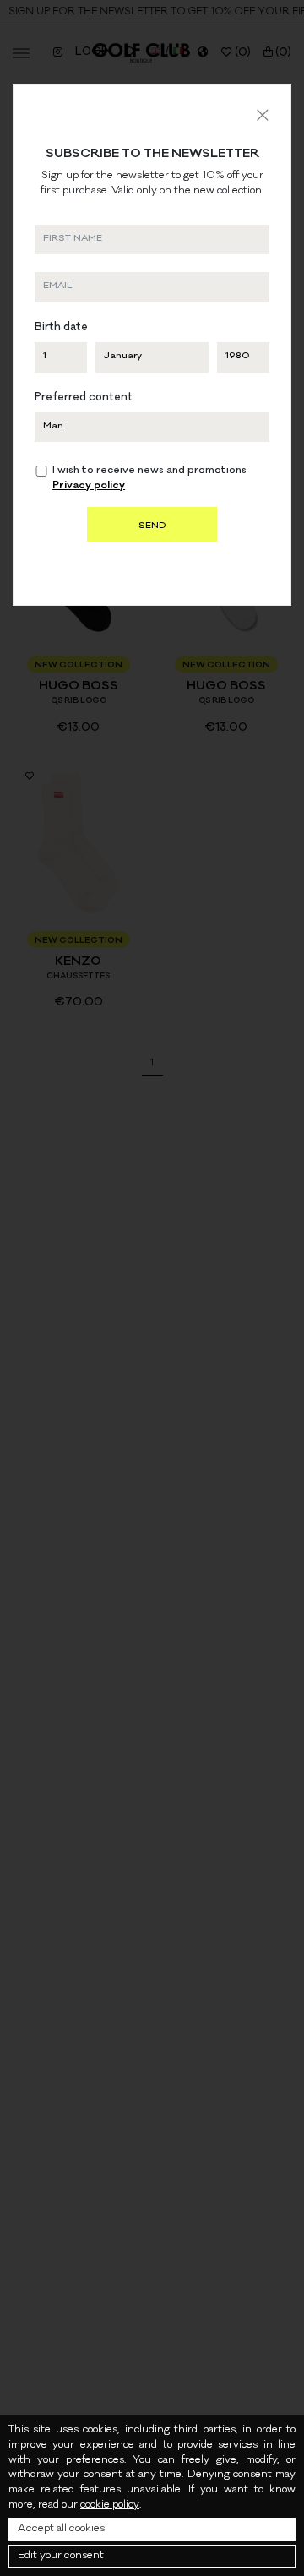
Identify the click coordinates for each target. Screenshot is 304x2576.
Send (152, 526)
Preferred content (84, 398)
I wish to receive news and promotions (149, 479)
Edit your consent (61, 2556)
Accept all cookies (61, 2529)
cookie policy (110, 2505)
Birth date (61, 328)
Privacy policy (89, 486)
